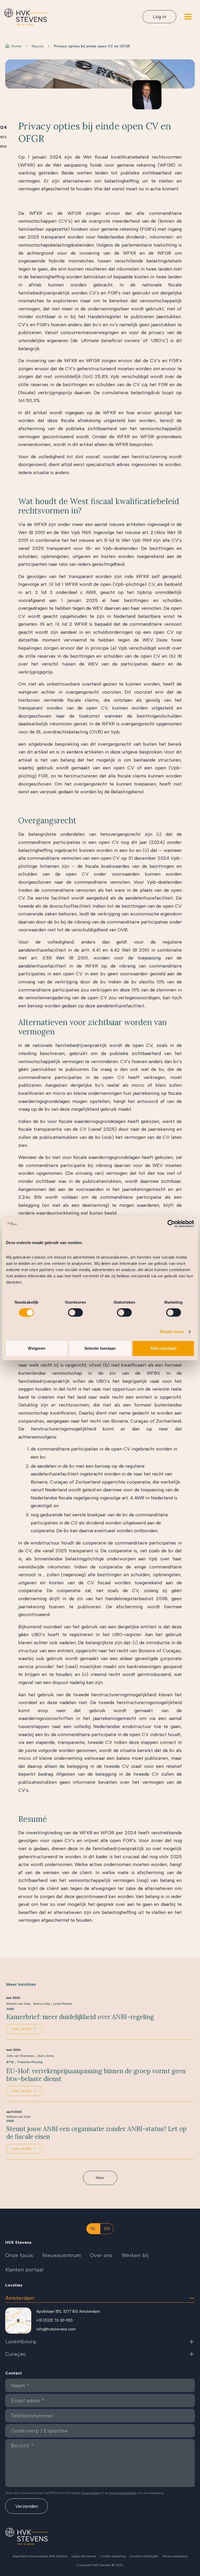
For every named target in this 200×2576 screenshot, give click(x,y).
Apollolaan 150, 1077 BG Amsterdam (68, 2311)
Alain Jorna (45, 2056)
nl (93, 2229)
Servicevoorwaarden (123, 2493)
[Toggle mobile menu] (188, 17)
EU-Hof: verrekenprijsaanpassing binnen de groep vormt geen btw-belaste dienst (96, 2075)
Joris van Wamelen (20, 2056)
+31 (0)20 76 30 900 (54, 2320)
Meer (100, 2178)
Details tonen (172, 1332)
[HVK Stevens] (26, 17)
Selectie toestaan (100, 1348)
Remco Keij (42, 2004)
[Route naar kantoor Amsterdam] (18, 2321)
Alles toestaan (163, 1348)
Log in (160, 17)
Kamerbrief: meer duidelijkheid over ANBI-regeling (80, 2017)
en (107, 2229)
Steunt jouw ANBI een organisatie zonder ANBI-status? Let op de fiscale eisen (96, 2133)
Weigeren (37, 1348)
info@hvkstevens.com (56, 2329)
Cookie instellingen (144, 2556)
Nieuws (38, 46)
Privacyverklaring (175, 2556)
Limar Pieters (63, 2004)
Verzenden (27, 2506)
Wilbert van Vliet (18, 2004)
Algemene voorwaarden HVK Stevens (40, 2556)
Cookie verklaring (113, 2556)
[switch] (75, 1312)
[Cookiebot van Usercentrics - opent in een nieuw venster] (171, 1224)
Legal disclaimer (84, 2556)
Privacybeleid (91, 2493)
